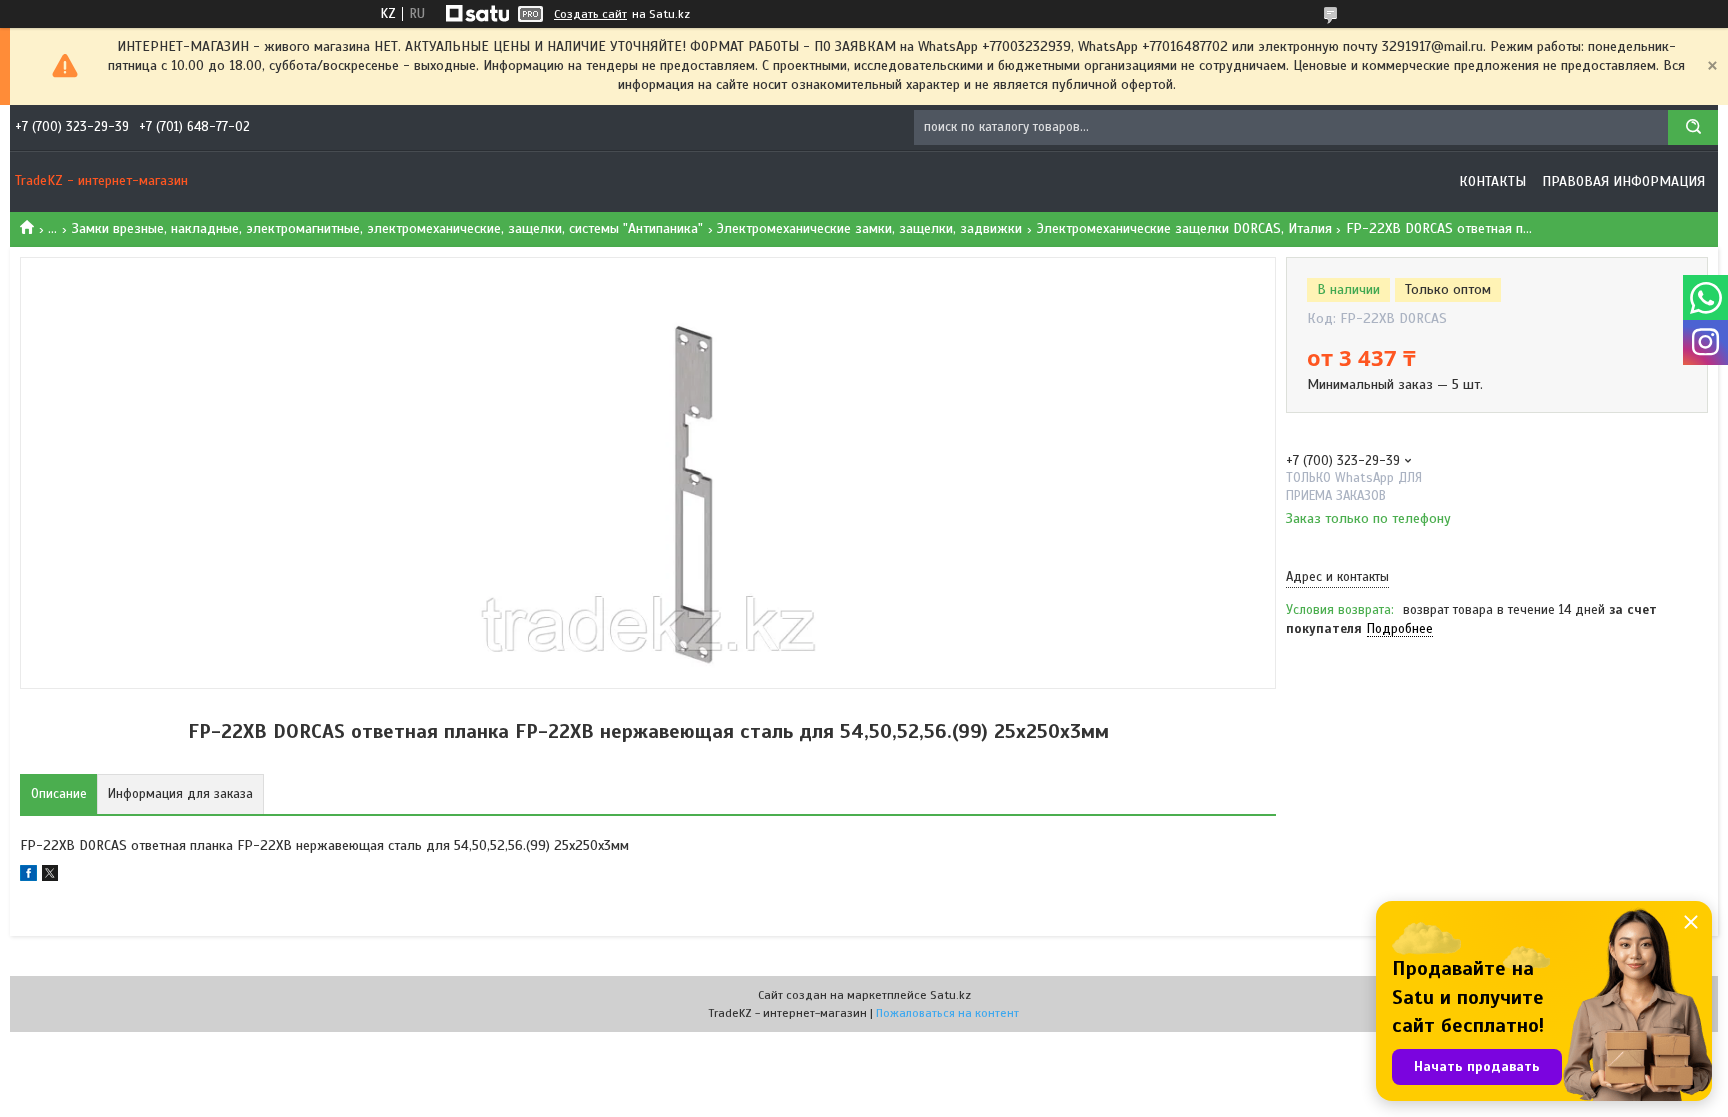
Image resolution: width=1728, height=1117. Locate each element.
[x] (50, 876)
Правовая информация (1623, 181)
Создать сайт (590, 14)
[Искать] (1693, 127)
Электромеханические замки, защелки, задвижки (869, 228)
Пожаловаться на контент (947, 1013)
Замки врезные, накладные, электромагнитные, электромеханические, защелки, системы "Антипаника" (387, 228)
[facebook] (28, 876)
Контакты (1492, 181)
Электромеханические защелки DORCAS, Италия (1184, 228)
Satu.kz (950, 995)
